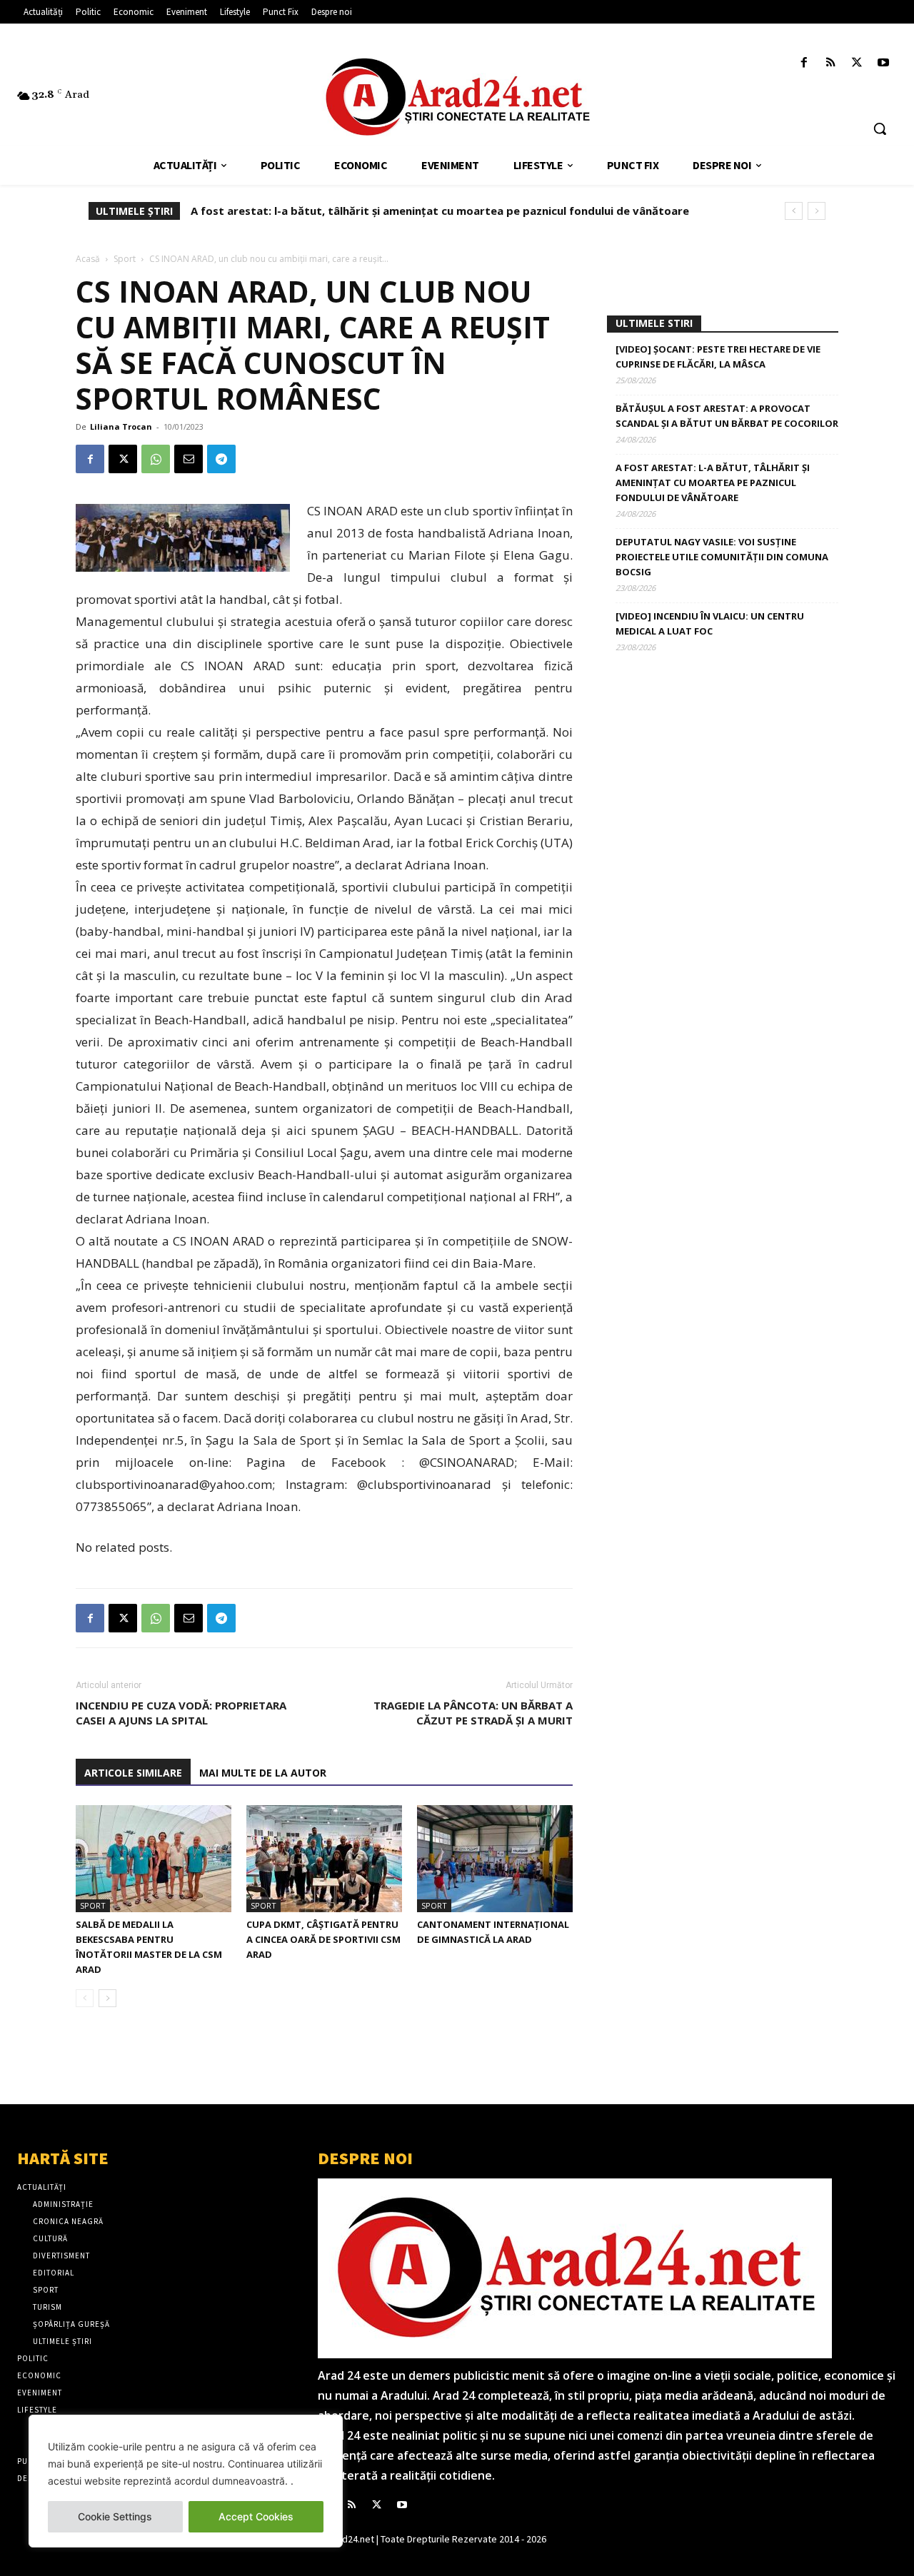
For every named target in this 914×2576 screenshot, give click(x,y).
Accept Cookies (256, 2516)
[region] (186, 2481)
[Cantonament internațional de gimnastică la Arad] (495, 1859)
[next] (817, 211)
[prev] (794, 211)
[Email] (189, 459)
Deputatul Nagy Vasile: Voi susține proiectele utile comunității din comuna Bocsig (424, 211)
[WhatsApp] (156, 459)
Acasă (88, 259)
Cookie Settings (115, 2516)
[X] (857, 63)
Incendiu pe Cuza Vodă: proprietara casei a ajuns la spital (181, 1713)
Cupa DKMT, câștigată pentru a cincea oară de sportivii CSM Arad (323, 1939)
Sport (125, 259)
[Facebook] (804, 63)
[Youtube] (884, 63)
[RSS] (830, 63)
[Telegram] (221, 459)
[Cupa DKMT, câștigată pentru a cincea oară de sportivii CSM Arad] (324, 1859)
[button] (880, 128)
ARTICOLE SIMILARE (133, 1773)
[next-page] (107, 1998)
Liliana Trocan (121, 426)
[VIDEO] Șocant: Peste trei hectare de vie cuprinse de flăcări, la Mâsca (718, 357)
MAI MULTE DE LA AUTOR (263, 1773)
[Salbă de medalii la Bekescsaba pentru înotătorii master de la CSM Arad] (154, 1859)
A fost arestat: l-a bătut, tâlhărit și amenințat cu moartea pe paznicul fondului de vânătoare (713, 483)
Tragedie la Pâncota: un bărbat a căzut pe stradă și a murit (473, 1713)
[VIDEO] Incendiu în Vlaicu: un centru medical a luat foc (710, 623)
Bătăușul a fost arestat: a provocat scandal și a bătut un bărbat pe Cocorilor (727, 416)
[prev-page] (85, 1998)
